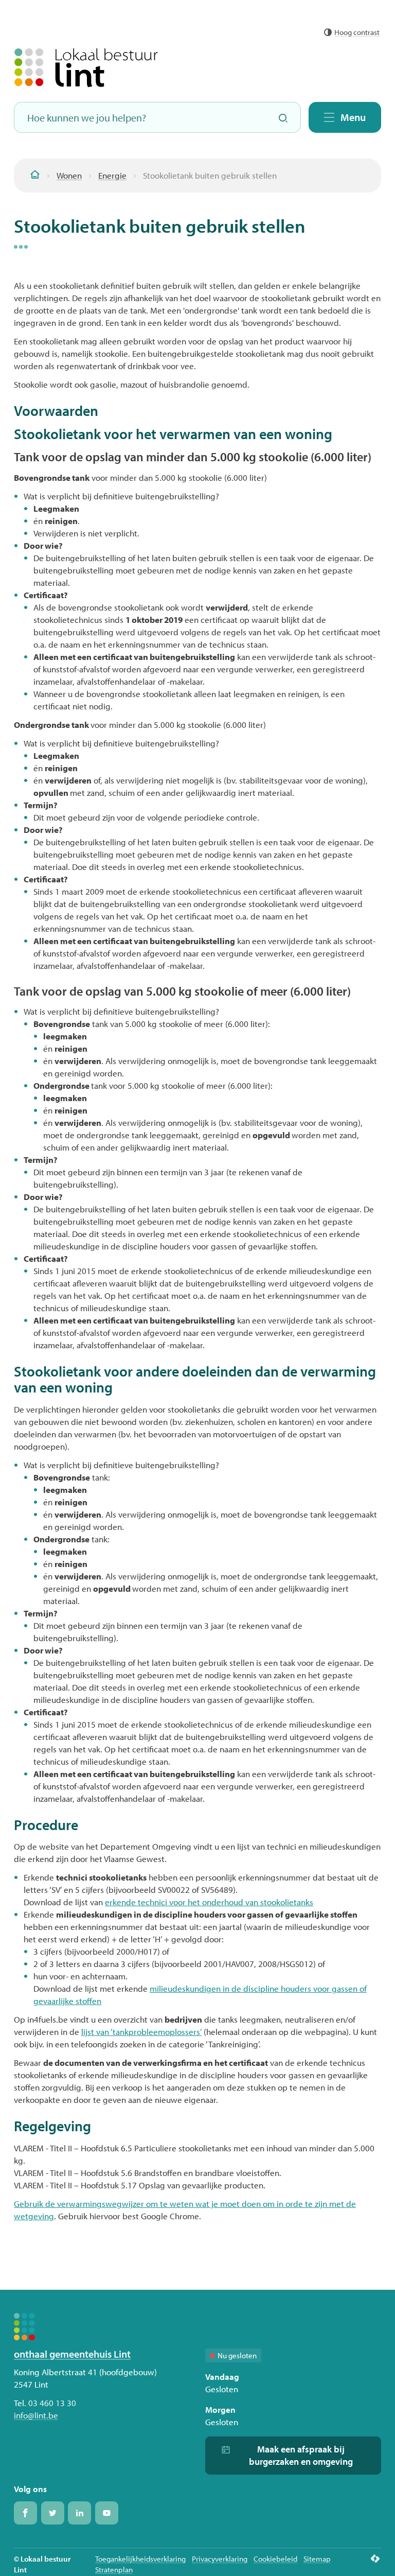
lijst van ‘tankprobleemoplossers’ (141, 2032)
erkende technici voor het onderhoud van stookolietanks (209, 1902)
